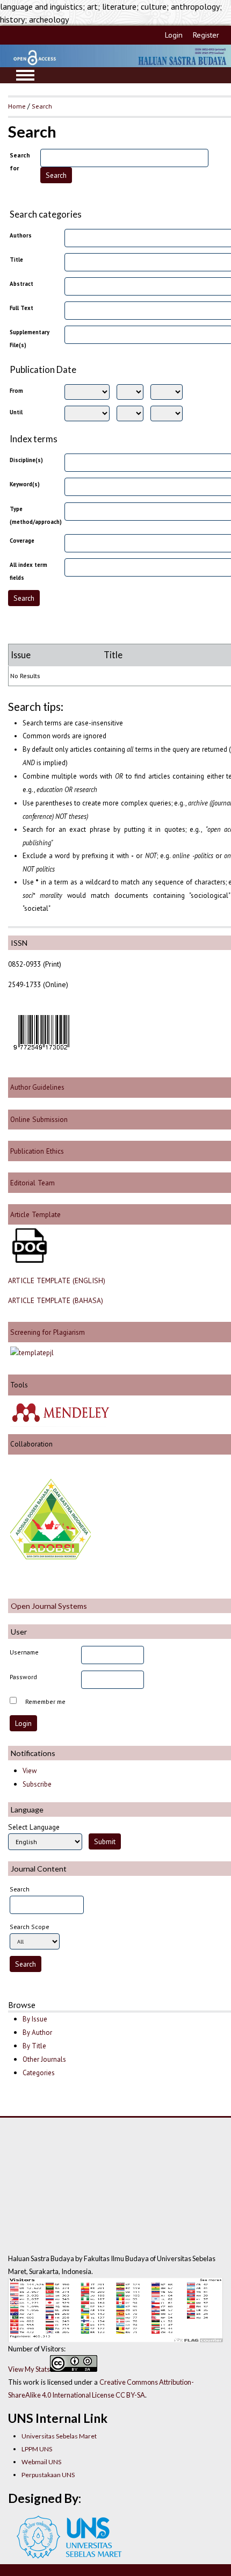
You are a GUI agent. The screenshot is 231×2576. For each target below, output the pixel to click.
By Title (34, 2046)
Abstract (21, 284)
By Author (37, 2032)
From (16, 391)
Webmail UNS (41, 2462)
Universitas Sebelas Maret (59, 2436)
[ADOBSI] (50, 1557)
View (30, 1771)
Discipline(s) (26, 460)
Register (206, 35)
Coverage (22, 541)
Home (17, 106)
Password (23, 1677)
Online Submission (38, 1119)
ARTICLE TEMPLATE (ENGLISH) (57, 1280)
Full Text (21, 308)
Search (42, 106)
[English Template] (28, 1260)
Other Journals (44, 2059)
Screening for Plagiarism (46, 1332)
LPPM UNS (37, 2449)
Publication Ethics (37, 1151)
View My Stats (29, 2369)
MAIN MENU (25, 75)
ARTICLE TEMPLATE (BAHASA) (56, 1300)
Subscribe (37, 1784)
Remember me (45, 1701)
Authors (21, 235)
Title (16, 260)
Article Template (35, 1214)
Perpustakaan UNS (48, 2475)
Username (24, 1652)
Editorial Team (33, 1183)
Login (174, 35)
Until (16, 412)
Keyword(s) (25, 484)
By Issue (35, 2019)
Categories (39, 2073)
